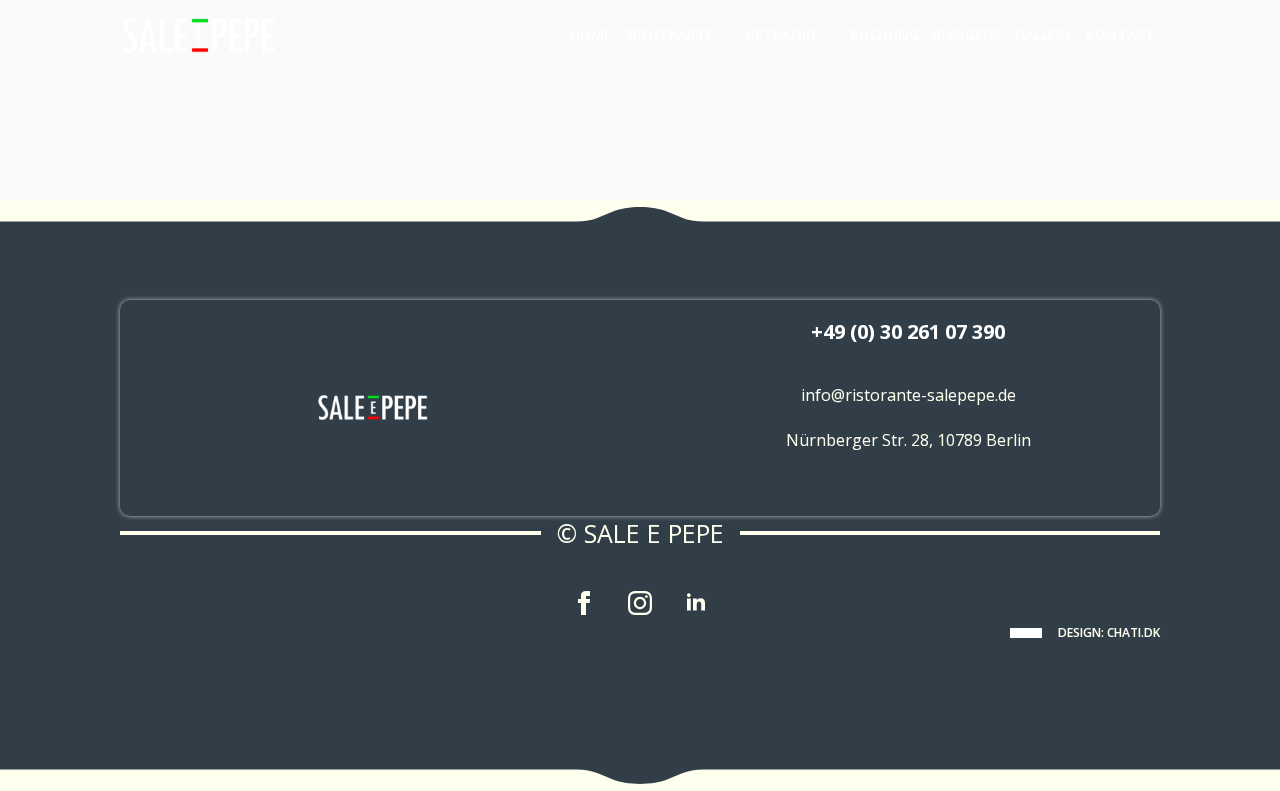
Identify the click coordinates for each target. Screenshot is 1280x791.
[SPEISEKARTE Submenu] (725, 35)
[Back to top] (1232, 743)
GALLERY (1044, 34)
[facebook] (584, 603)
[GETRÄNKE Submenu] (830, 35)
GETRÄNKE (782, 34)
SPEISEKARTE (669, 34)
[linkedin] (696, 603)
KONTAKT (1120, 34)
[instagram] (640, 603)
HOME (591, 34)
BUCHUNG (884, 34)
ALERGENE (967, 34)
